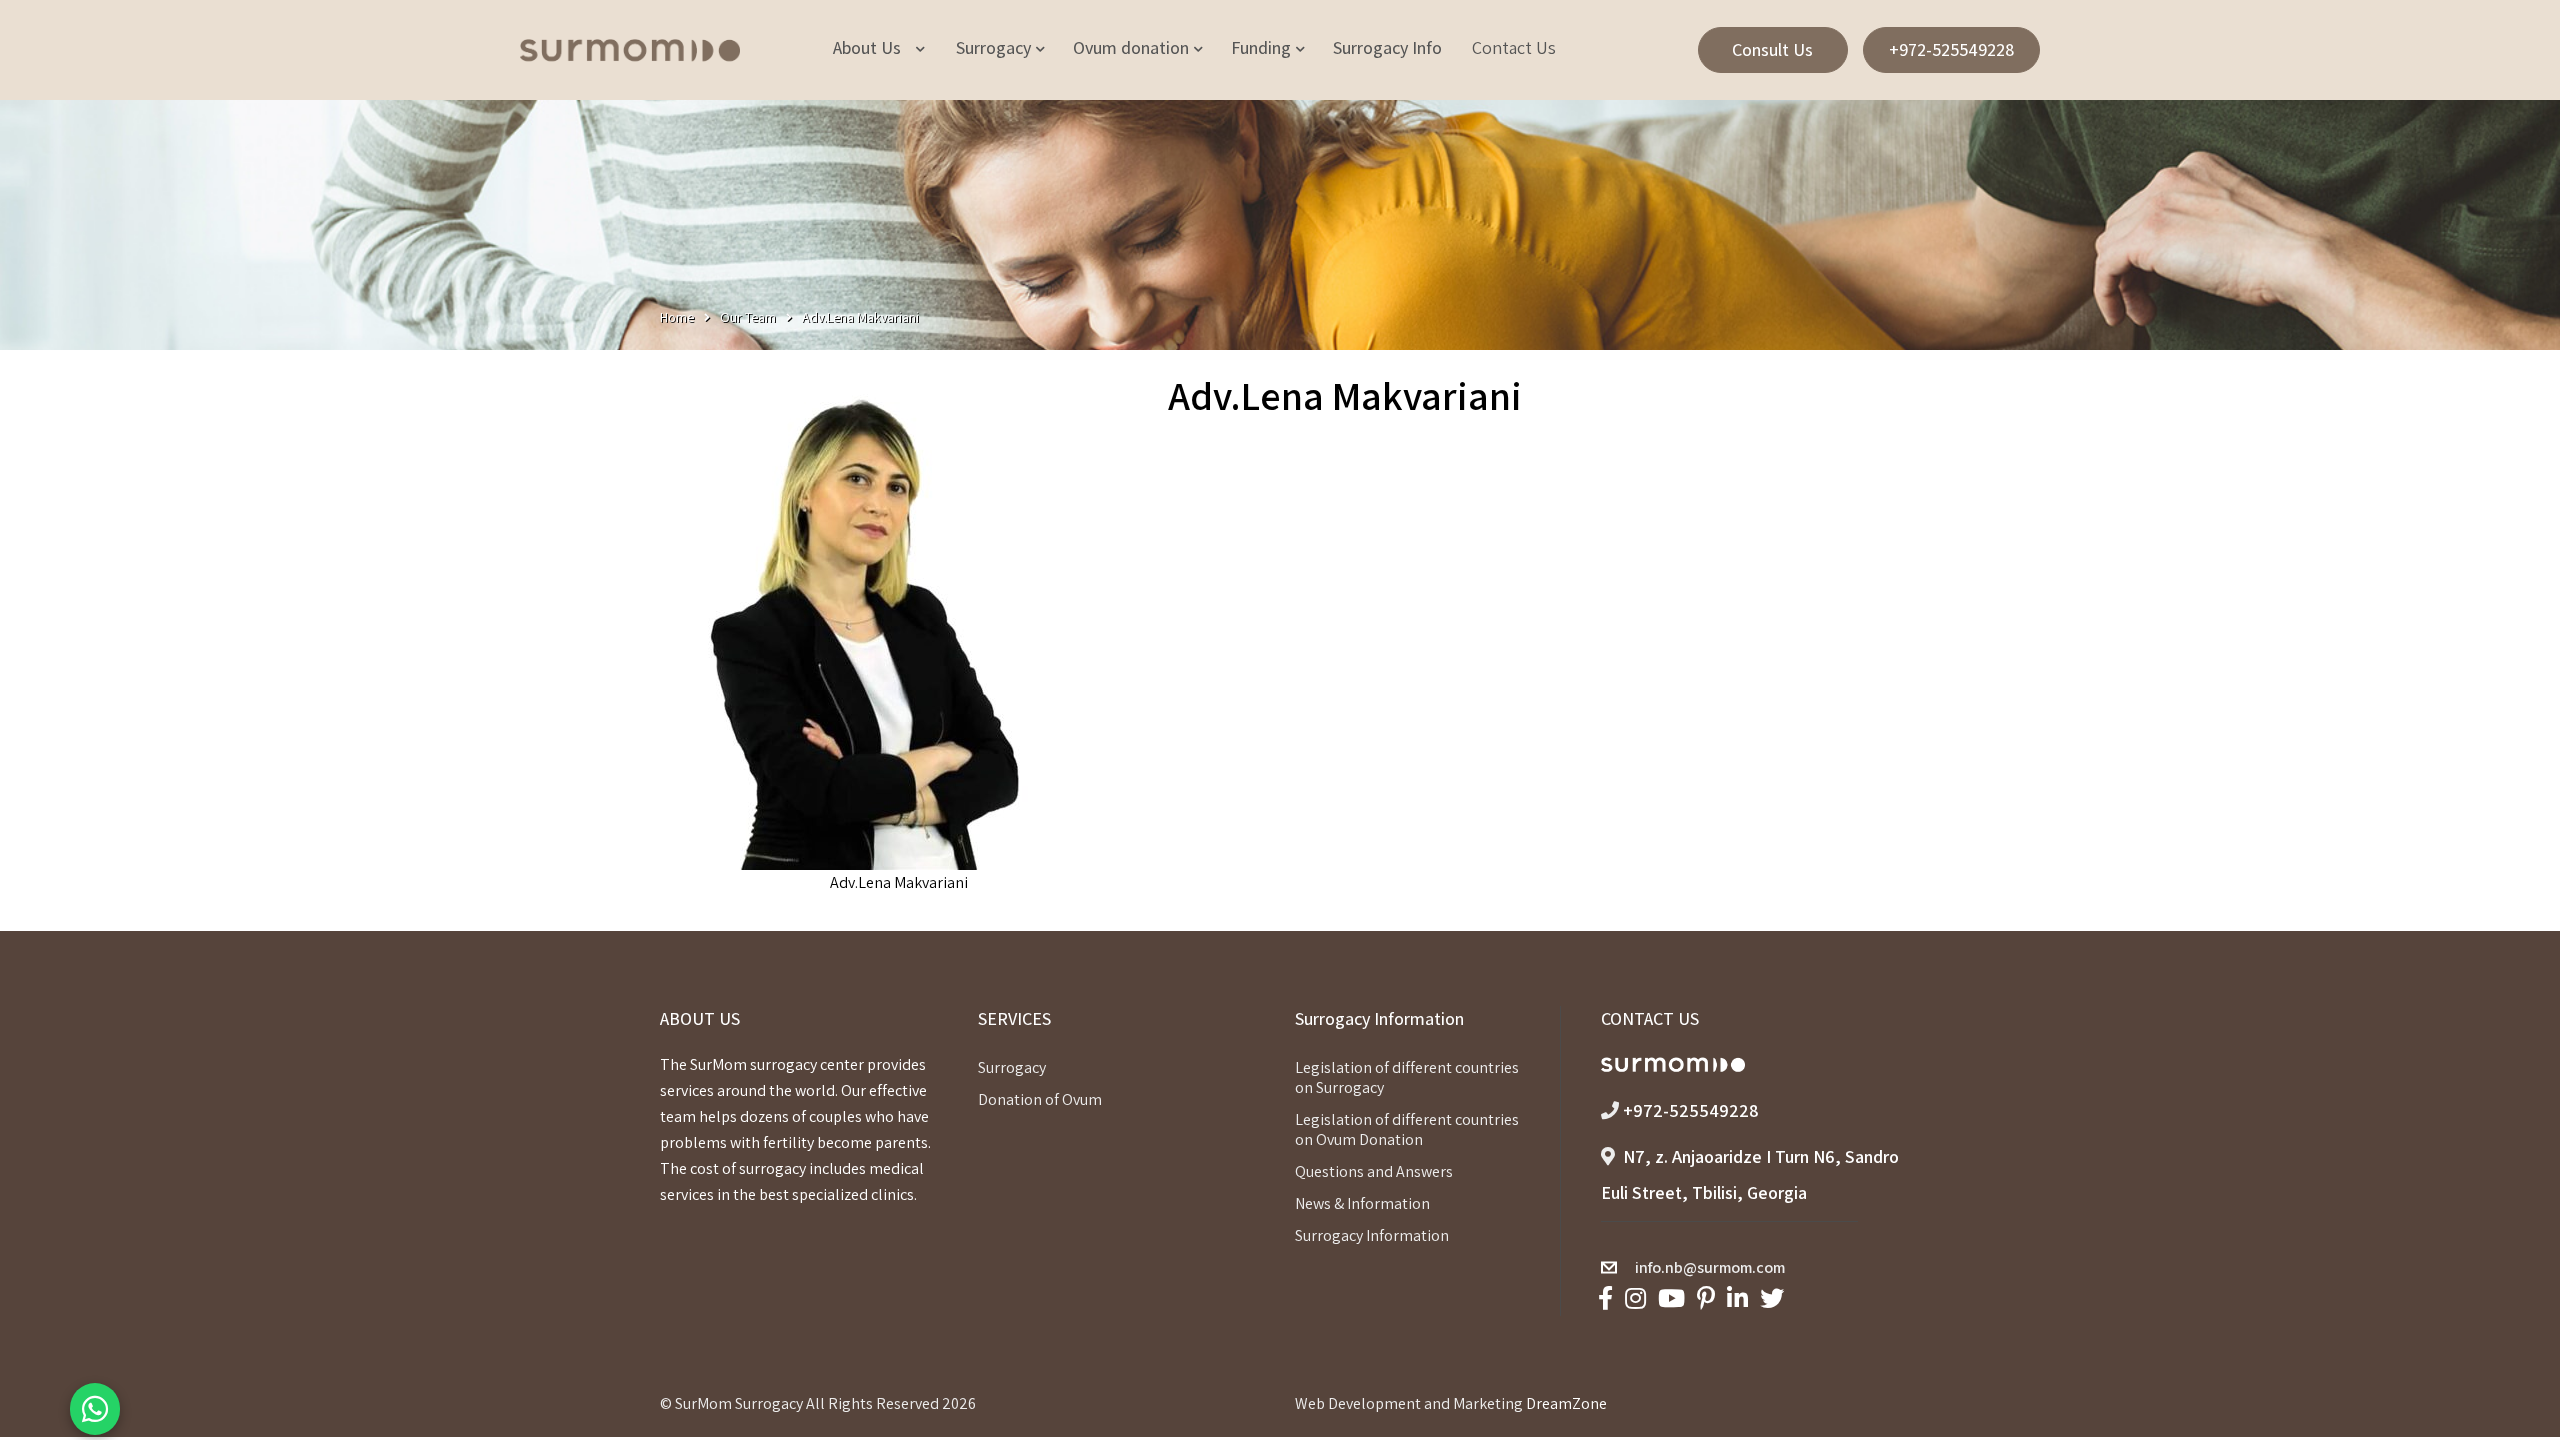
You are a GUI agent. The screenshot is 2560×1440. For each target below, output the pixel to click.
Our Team (748, 317)
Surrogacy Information (1372, 1235)
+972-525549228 (1951, 49)
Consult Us (1772, 49)
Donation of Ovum (1040, 1099)
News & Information (1362, 1203)
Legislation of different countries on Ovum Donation (1407, 1129)
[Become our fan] (1605, 1298)
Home (677, 317)
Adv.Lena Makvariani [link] (899, 882)
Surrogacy (1012, 1067)
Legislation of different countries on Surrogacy (1407, 1077)
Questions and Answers (1374, 1171)
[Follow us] (1772, 1298)
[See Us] (1635, 1298)
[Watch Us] (1671, 1298)
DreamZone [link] (1566, 1403)
